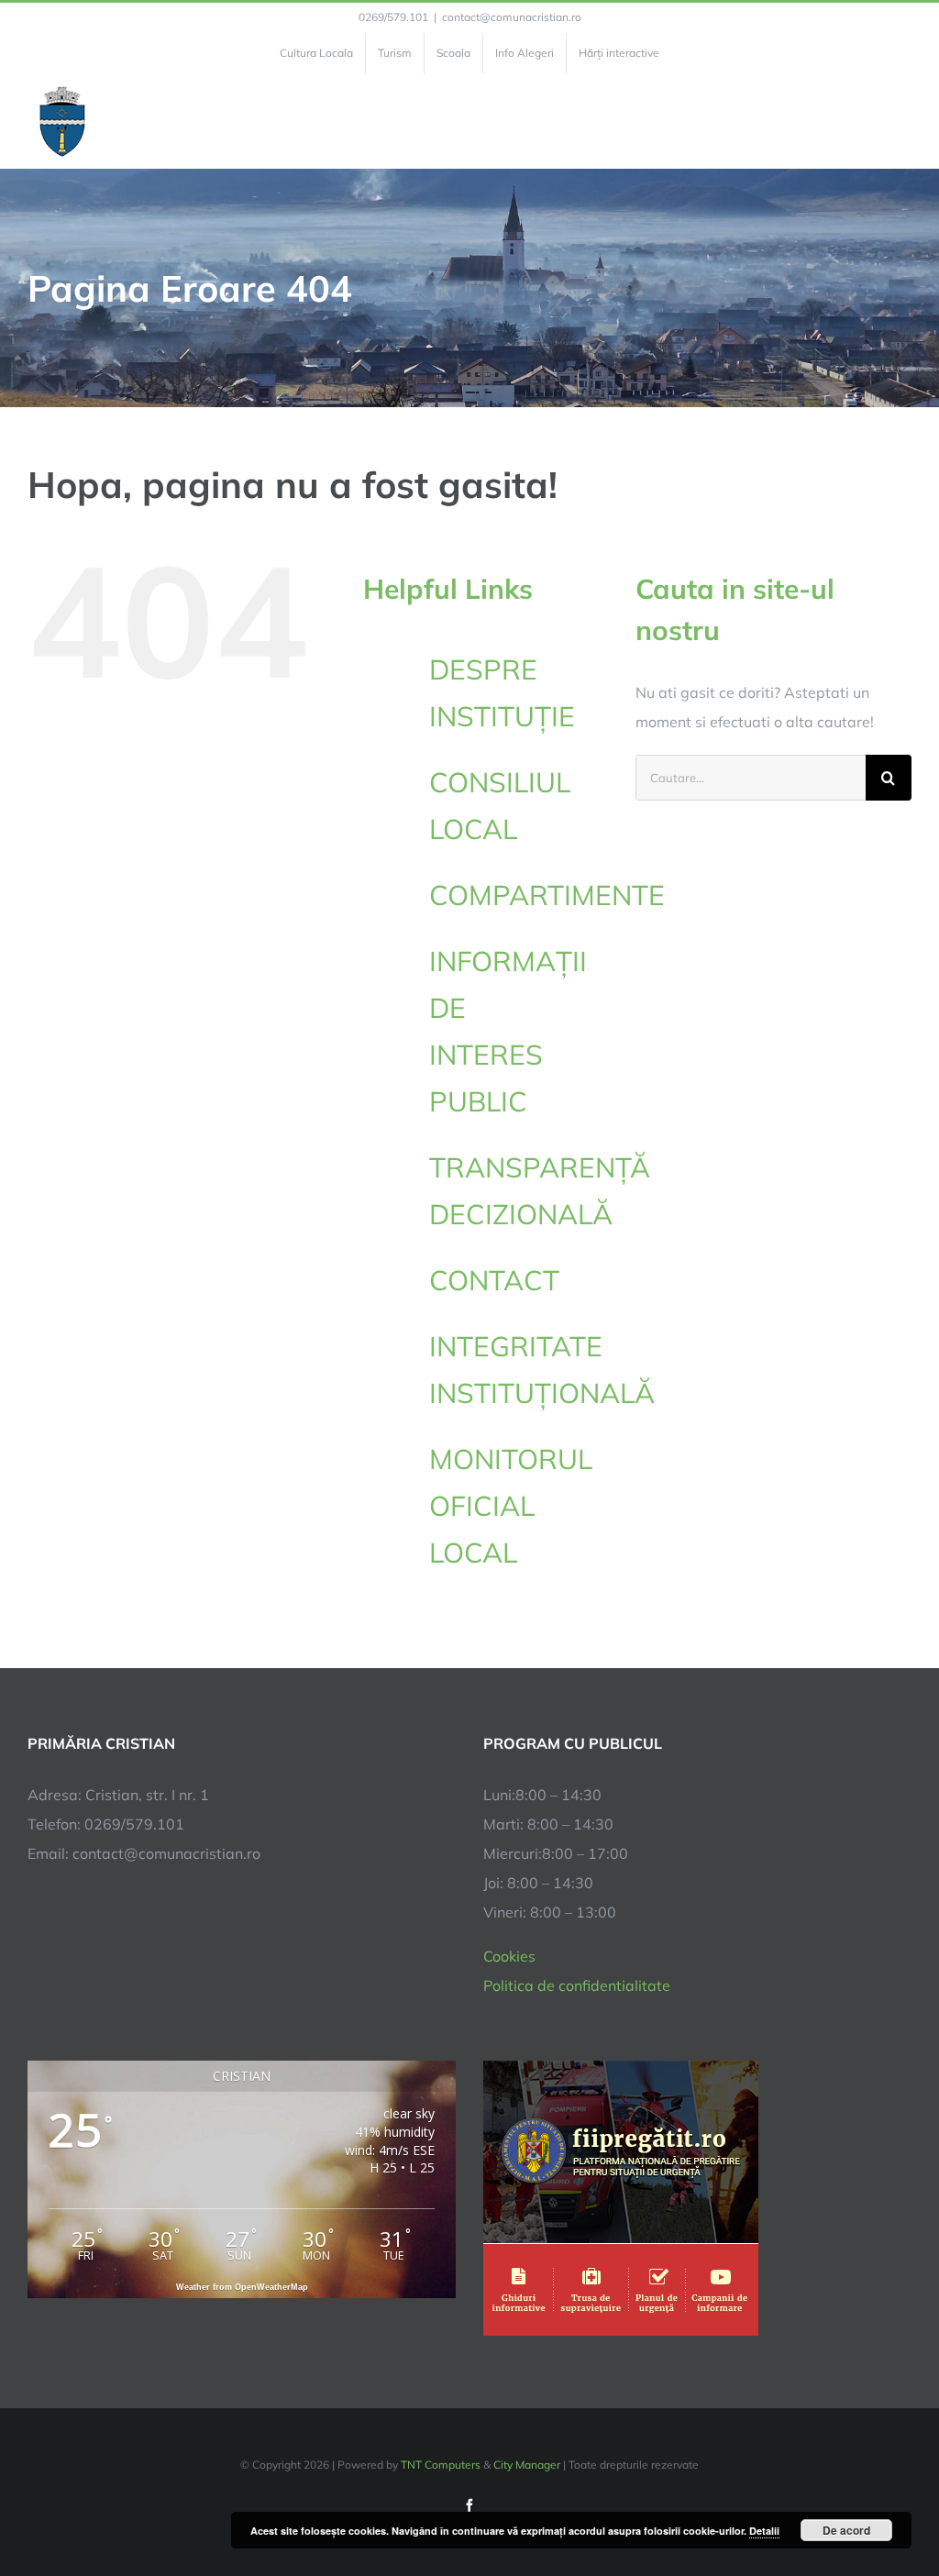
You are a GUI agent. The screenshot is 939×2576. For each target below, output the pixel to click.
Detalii (764, 2531)
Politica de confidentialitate (577, 1985)
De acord (846, 2530)
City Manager (527, 2465)
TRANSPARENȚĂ (540, 1191)
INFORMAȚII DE (508, 1031)
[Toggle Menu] (901, 121)
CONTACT (494, 1280)
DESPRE (502, 693)
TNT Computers (441, 2465)
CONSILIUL (500, 806)
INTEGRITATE (519, 1370)
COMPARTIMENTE (547, 895)
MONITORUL (511, 1506)
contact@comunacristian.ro (512, 17)
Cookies (509, 1956)
